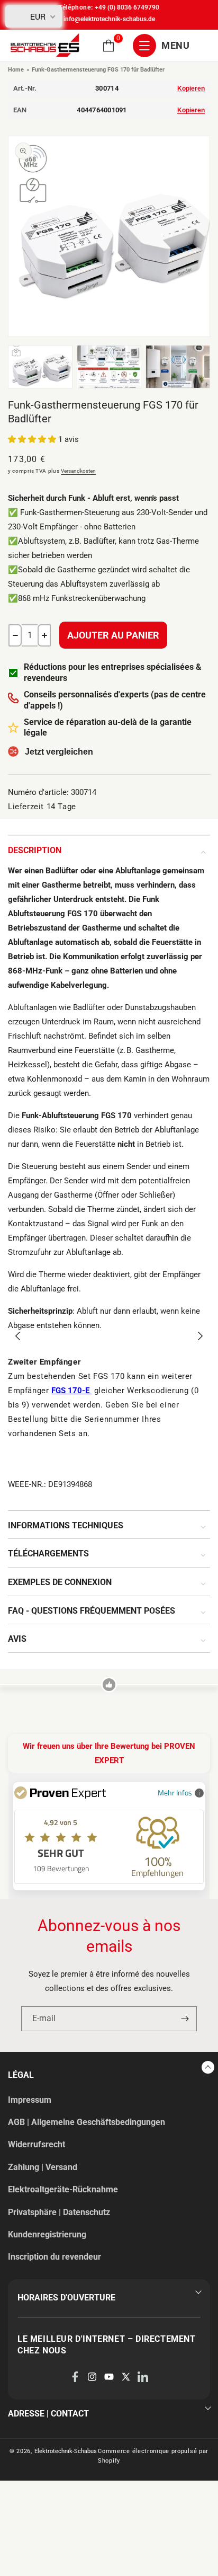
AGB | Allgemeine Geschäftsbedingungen (87, 2122)
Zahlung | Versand (43, 2167)
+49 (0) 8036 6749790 (127, 7)
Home (16, 70)
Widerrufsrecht (37, 2144)
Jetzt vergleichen (59, 752)
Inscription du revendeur (54, 2257)
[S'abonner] (185, 2019)
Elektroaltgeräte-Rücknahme (63, 2189)
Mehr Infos (175, 1792)
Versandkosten (78, 471)
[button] (108, 46)
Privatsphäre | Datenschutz (59, 2212)
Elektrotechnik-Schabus (66, 2451)
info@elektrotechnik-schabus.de (109, 19)
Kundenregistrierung (47, 2234)
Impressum (30, 2100)
